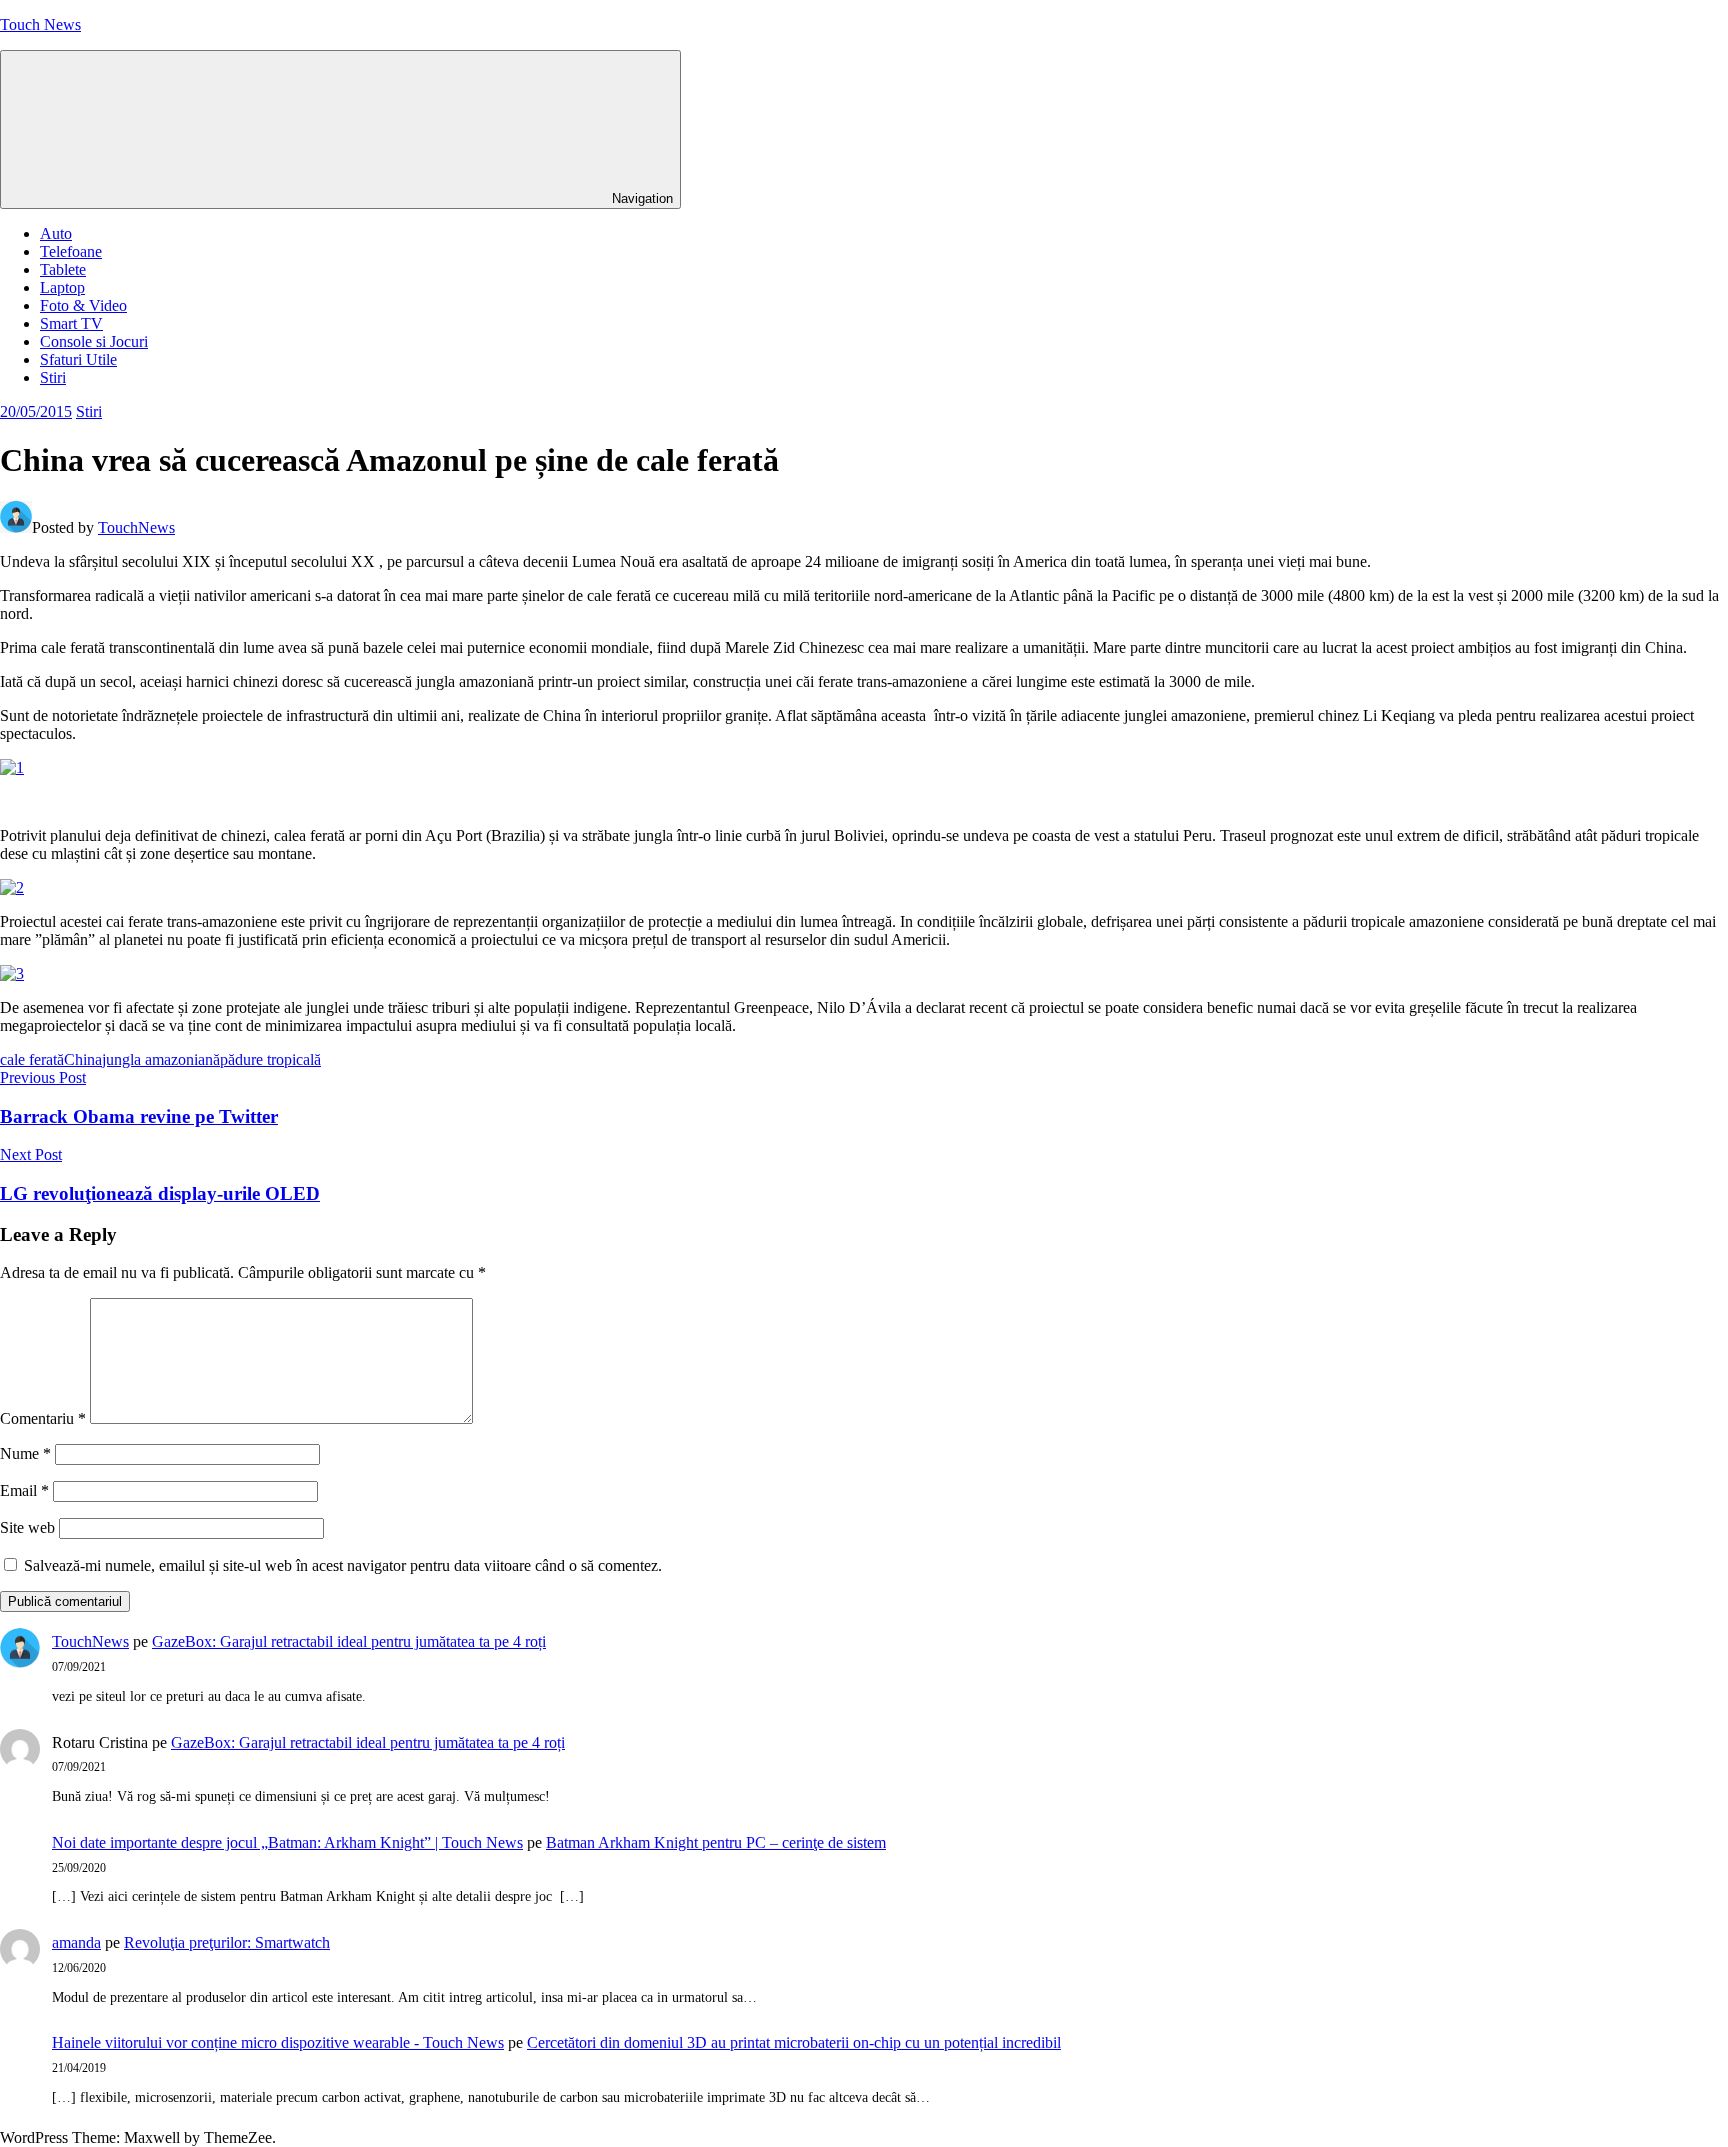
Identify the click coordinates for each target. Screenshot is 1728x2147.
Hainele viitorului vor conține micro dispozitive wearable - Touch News (278, 2042)
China (83, 1059)
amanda (76, 1942)
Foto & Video (83, 305)
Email (24, 1490)
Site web (27, 1527)
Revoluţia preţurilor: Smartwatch (227, 1942)
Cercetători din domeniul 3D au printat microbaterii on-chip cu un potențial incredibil (794, 2042)
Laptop (62, 287)
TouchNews (136, 527)
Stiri (53, 377)
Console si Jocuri (94, 341)
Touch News (40, 24)
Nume (25, 1453)
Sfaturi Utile (78, 359)
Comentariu (43, 1418)
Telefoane (71, 251)
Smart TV (71, 323)
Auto (56, 233)
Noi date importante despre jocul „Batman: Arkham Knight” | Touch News (287, 1842)
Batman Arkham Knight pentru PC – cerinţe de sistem (716, 1842)
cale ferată (32, 1059)
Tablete (63, 269)
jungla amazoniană (161, 1059)
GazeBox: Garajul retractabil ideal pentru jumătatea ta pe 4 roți (349, 1641)
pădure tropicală (270, 1059)
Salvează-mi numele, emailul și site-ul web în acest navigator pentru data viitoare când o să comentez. (343, 1565)
